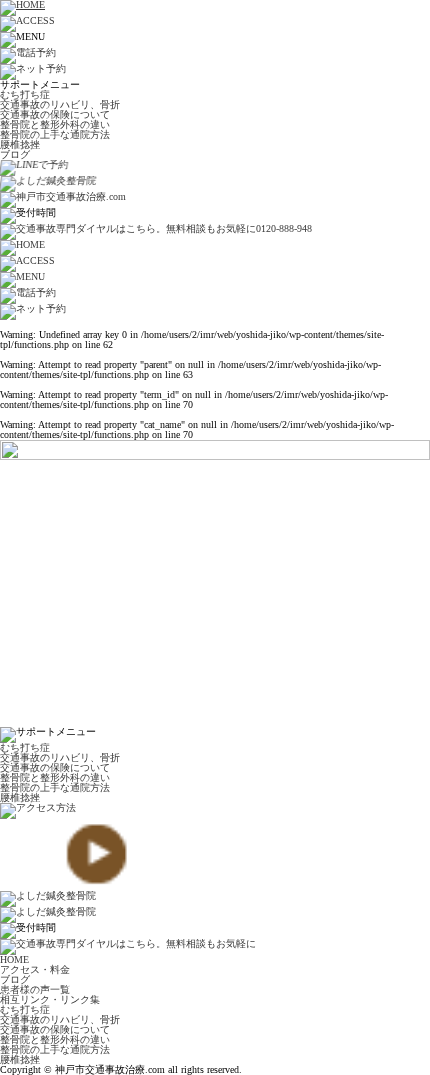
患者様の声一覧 (35, 989)
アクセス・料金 (35, 969)
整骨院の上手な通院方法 (55, 134)
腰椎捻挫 (20, 144)
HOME (14, 959)
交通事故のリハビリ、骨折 (60, 104)
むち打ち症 (25, 94)
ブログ (15, 154)
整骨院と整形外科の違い (55, 124)
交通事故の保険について (55, 114)
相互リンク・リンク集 (50, 999)
